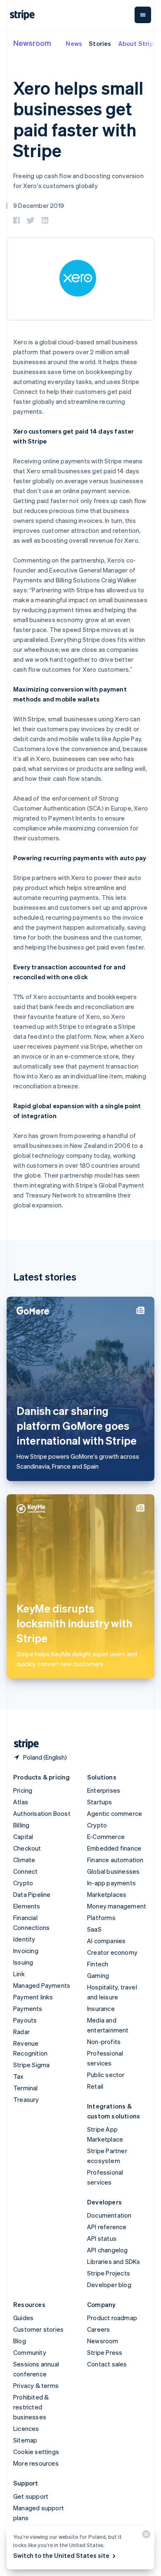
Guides (23, 2318)
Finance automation (115, 1860)
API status (102, 2238)
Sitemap (25, 2440)
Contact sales (107, 2364)
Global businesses (113, 1871)
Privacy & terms (36, 2385)
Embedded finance (114, 1848)
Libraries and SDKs (114, 2261)
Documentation (109, 2215)
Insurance (101, 2008)
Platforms (101, 1918)
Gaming (98, 1975)
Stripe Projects (109, 2273)
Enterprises (104, 1790)
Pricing (23, 1790)
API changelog (108, 2250)
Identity (24, 1939)
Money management (117, 1906)
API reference (107, 2227)
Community (30, 2352)
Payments (28, 2008)
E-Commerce (106, 1837)
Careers (98, 2329)
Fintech (98, 1964)
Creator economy (112, 1952)
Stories (100, 43)
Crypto (23, 1883)
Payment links (33, 1997)
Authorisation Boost (42, 1813)
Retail (95, 2086)
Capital (23, 1837)
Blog (20, 2341)
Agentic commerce (115, 1813)
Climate (24, 1860)
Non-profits (104, 2042)
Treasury (26, 2099)
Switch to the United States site (61, 2555)
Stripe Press (105, 2352)
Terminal (26, 2088)
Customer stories (38, 2329)
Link (19, 1974)
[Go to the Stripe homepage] (23, 1744)
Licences (26, 2428)
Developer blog (109, 2285)
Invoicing (26, 1951)
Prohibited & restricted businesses (31, 2407)
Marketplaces (107, 1894)
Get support (31, 2496)
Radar (21, 2032)
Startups (100, 1802)
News (74, 43)
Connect (25, 1871)
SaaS (94, 1929)
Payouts (25, 2020)
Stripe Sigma (31, 2065)
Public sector (106, 2075)
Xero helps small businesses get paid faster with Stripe (78, 119)
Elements (27, 1906)
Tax (19, 2076)
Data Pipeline (32, 1894)
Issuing (23, 1962)
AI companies (106, 1941)
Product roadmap (112, 2318)
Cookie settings (36, 2452)
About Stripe (138, 43)
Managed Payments (42, 1985)
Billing (21, 1825)
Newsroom (32, 43)
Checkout (27, 1848)
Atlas (21, 1802)
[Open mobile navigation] (143, 15)
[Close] (145, 2536)
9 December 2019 (39, 205)
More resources (36, 2463)
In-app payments (111, 1883)
